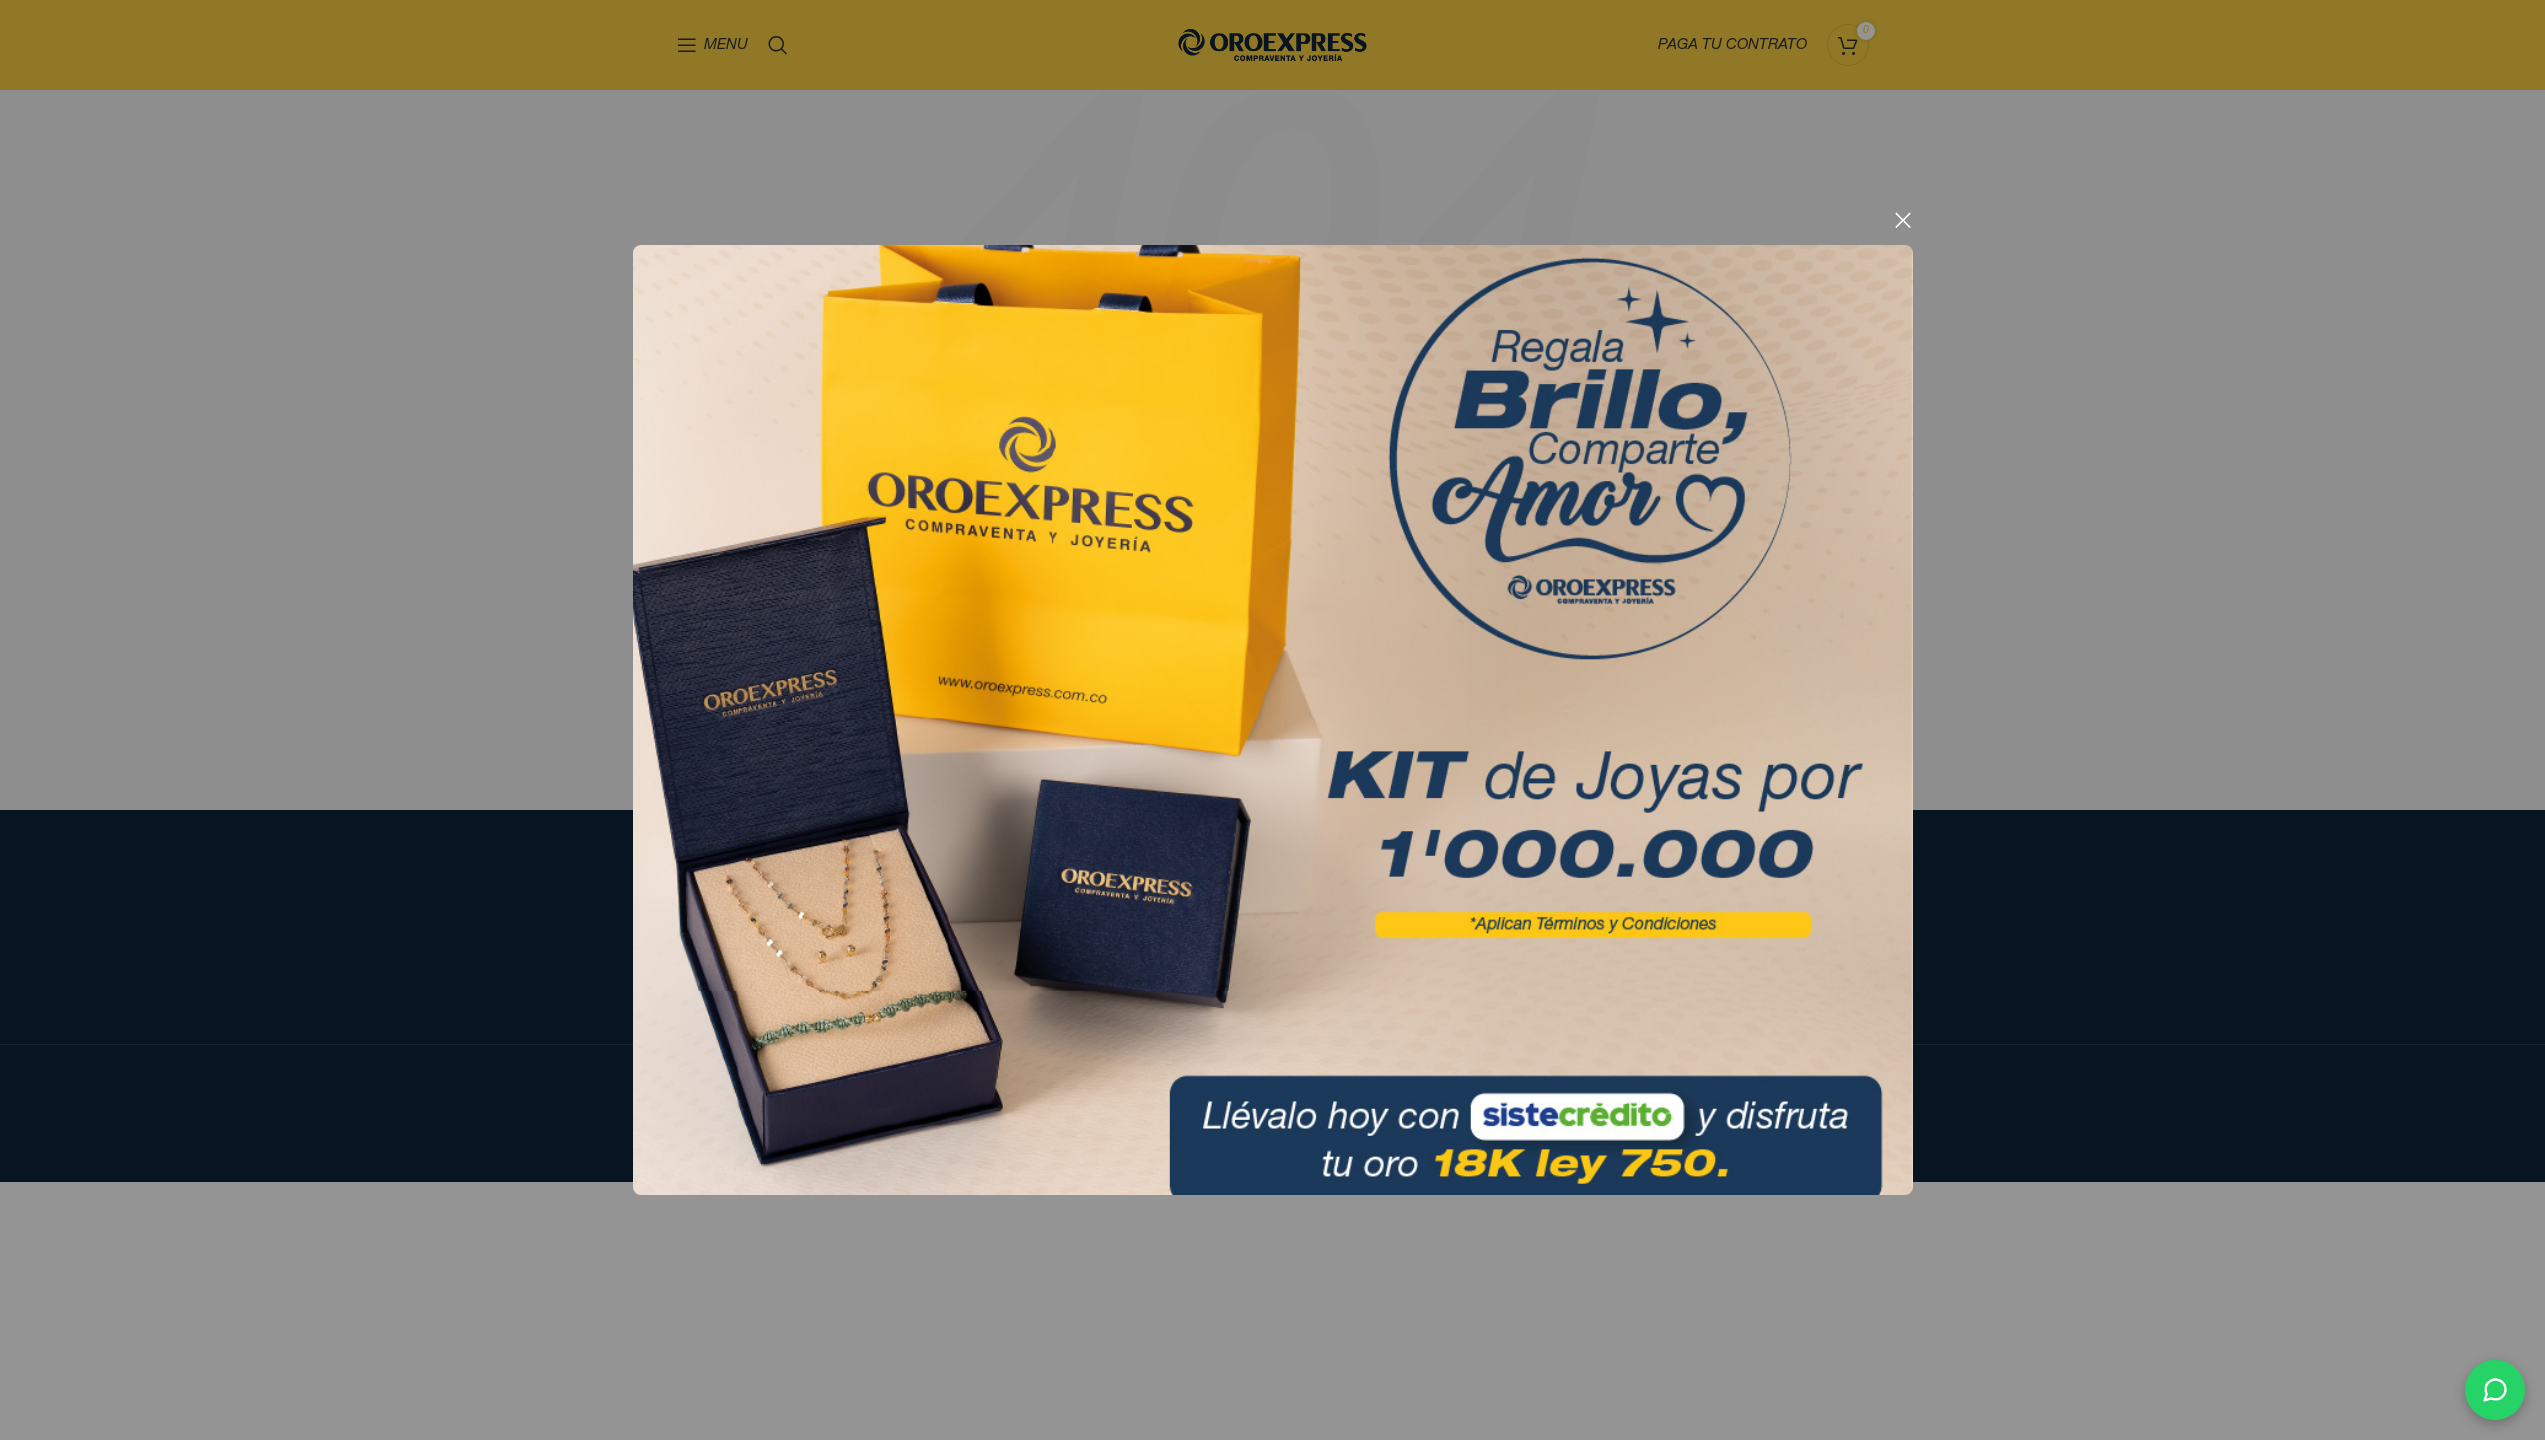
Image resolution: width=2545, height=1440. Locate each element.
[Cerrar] (1903, 220)
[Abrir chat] (2495, 1390)
